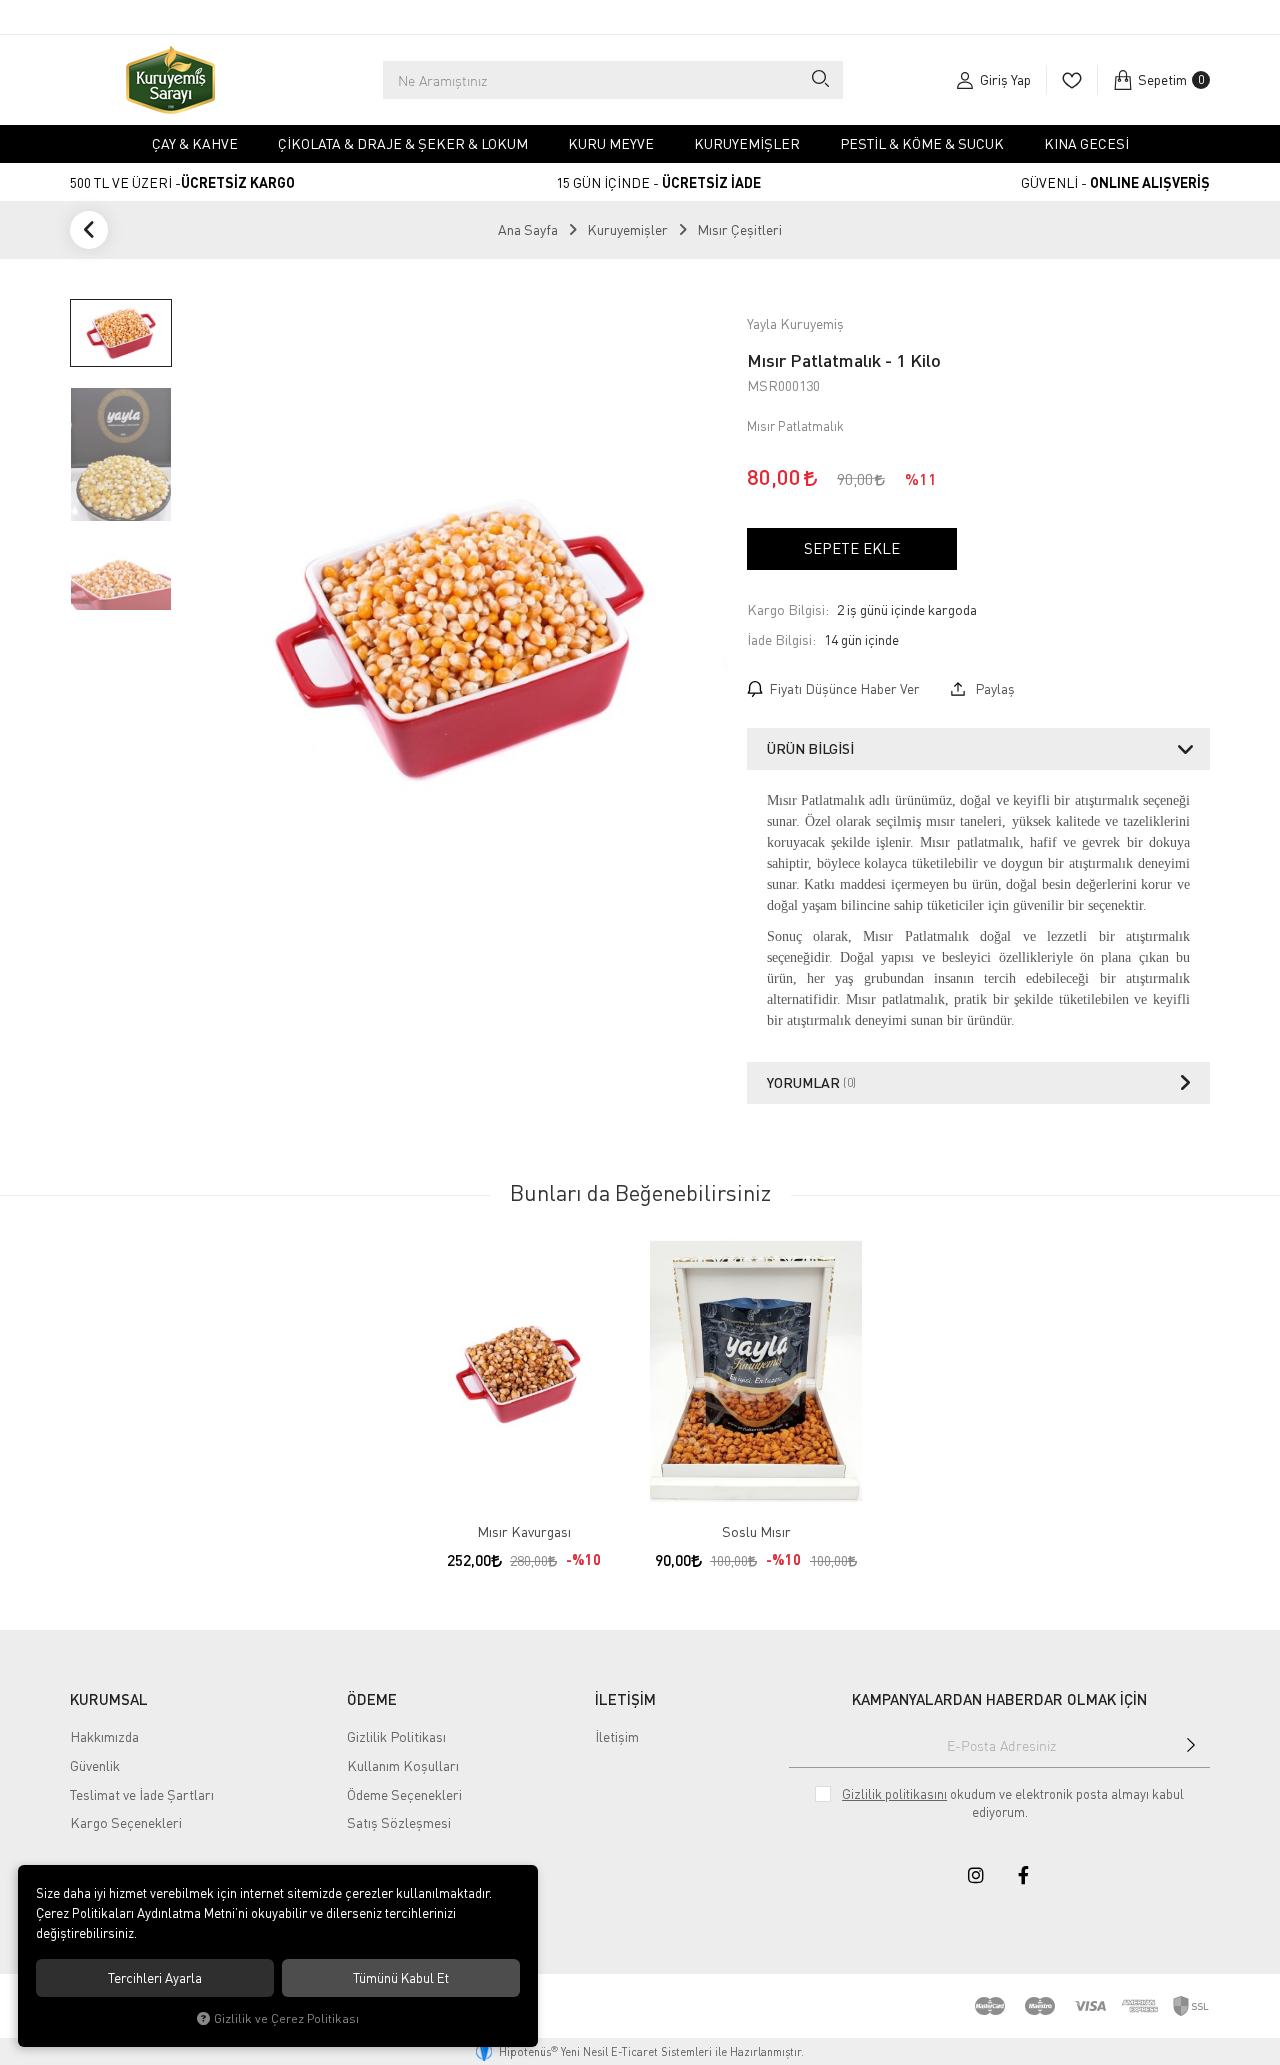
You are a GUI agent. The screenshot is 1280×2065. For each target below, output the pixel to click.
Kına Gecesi (1086, 143)
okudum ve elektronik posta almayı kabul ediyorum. (1013, 1803)
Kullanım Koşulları (403, 1765)
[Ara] (819, 80)
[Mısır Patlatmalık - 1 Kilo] (459, 640)
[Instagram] (976, 1875)
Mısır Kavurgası (524, 1531)
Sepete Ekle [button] (852, 548)
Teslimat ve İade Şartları (142, 1794)
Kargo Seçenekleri (126, 1822)
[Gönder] (1191, 1745)
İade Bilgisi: (781, 639)
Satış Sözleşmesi (399, 1822)
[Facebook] (1024, 1875)
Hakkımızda (104, 1736)
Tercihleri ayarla (155, 1978)
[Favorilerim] (1071, 80)
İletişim (617, 1736)
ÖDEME (372, 1699)
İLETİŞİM (625, 1699)
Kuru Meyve (611, 143)
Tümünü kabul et (401, 1978)
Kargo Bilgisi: (788, 609)
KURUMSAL (109, 1699)
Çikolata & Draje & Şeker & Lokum (403, 143)
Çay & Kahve (195, 143)
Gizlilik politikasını (894, 1794)
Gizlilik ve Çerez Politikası (286, 2018)
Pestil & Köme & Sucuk (922, 143)
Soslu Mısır (756, 1531)
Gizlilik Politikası (396, 1736)
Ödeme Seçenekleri (404, 1794)
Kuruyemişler (747, 143)
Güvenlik (95, 1765)
